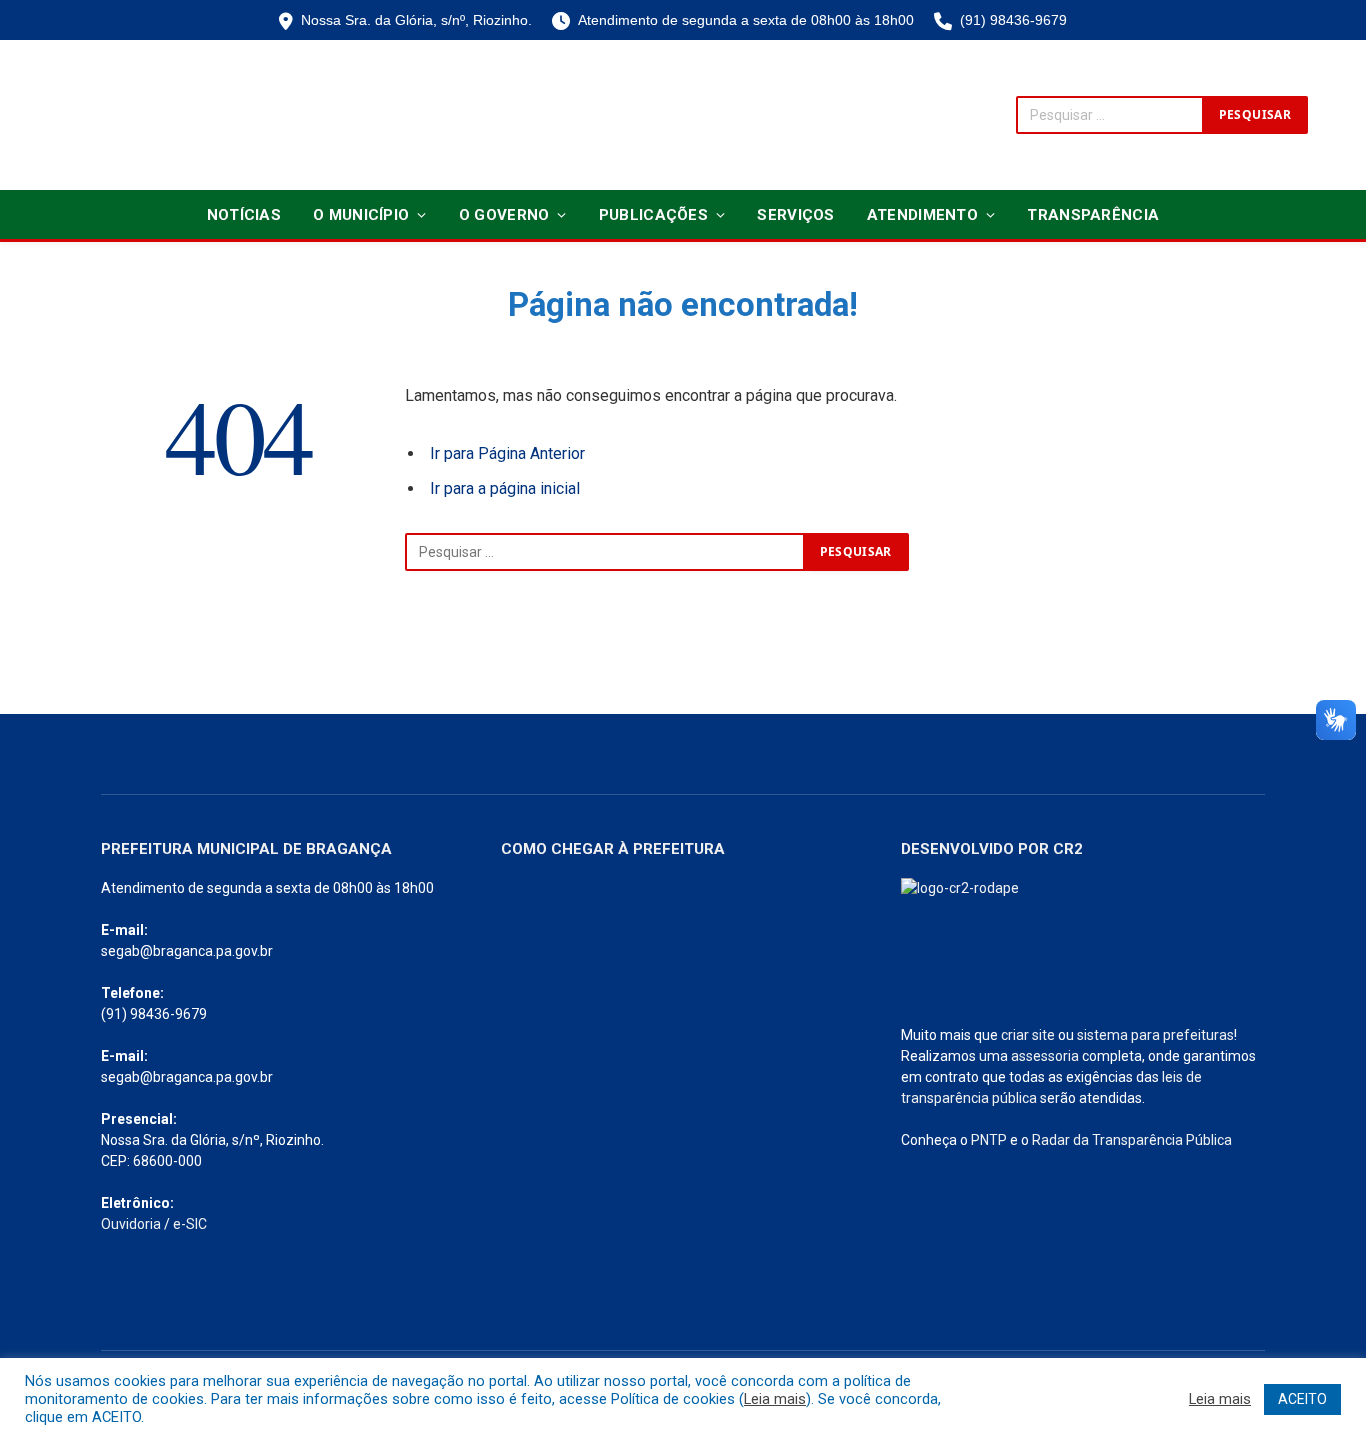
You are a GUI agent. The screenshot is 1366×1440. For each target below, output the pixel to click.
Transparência (1093, 215)
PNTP (989, 1140)
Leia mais (775, 1399)
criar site (1028, 1035)
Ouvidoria (131, 1224)
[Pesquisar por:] (605, 552)
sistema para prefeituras (1155, 1035)
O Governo (504, 215)
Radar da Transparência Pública (1132, 1140)
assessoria (1045, 1056)
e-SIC (190, 1224)
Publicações (653, 215)
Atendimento (922, 215)
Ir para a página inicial (505, 488)
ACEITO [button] (1302, 1399)
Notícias (244, 215)
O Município (361, 215)
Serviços (795, 215)
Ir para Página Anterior (507, 453)
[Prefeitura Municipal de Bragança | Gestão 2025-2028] (129, 115)
